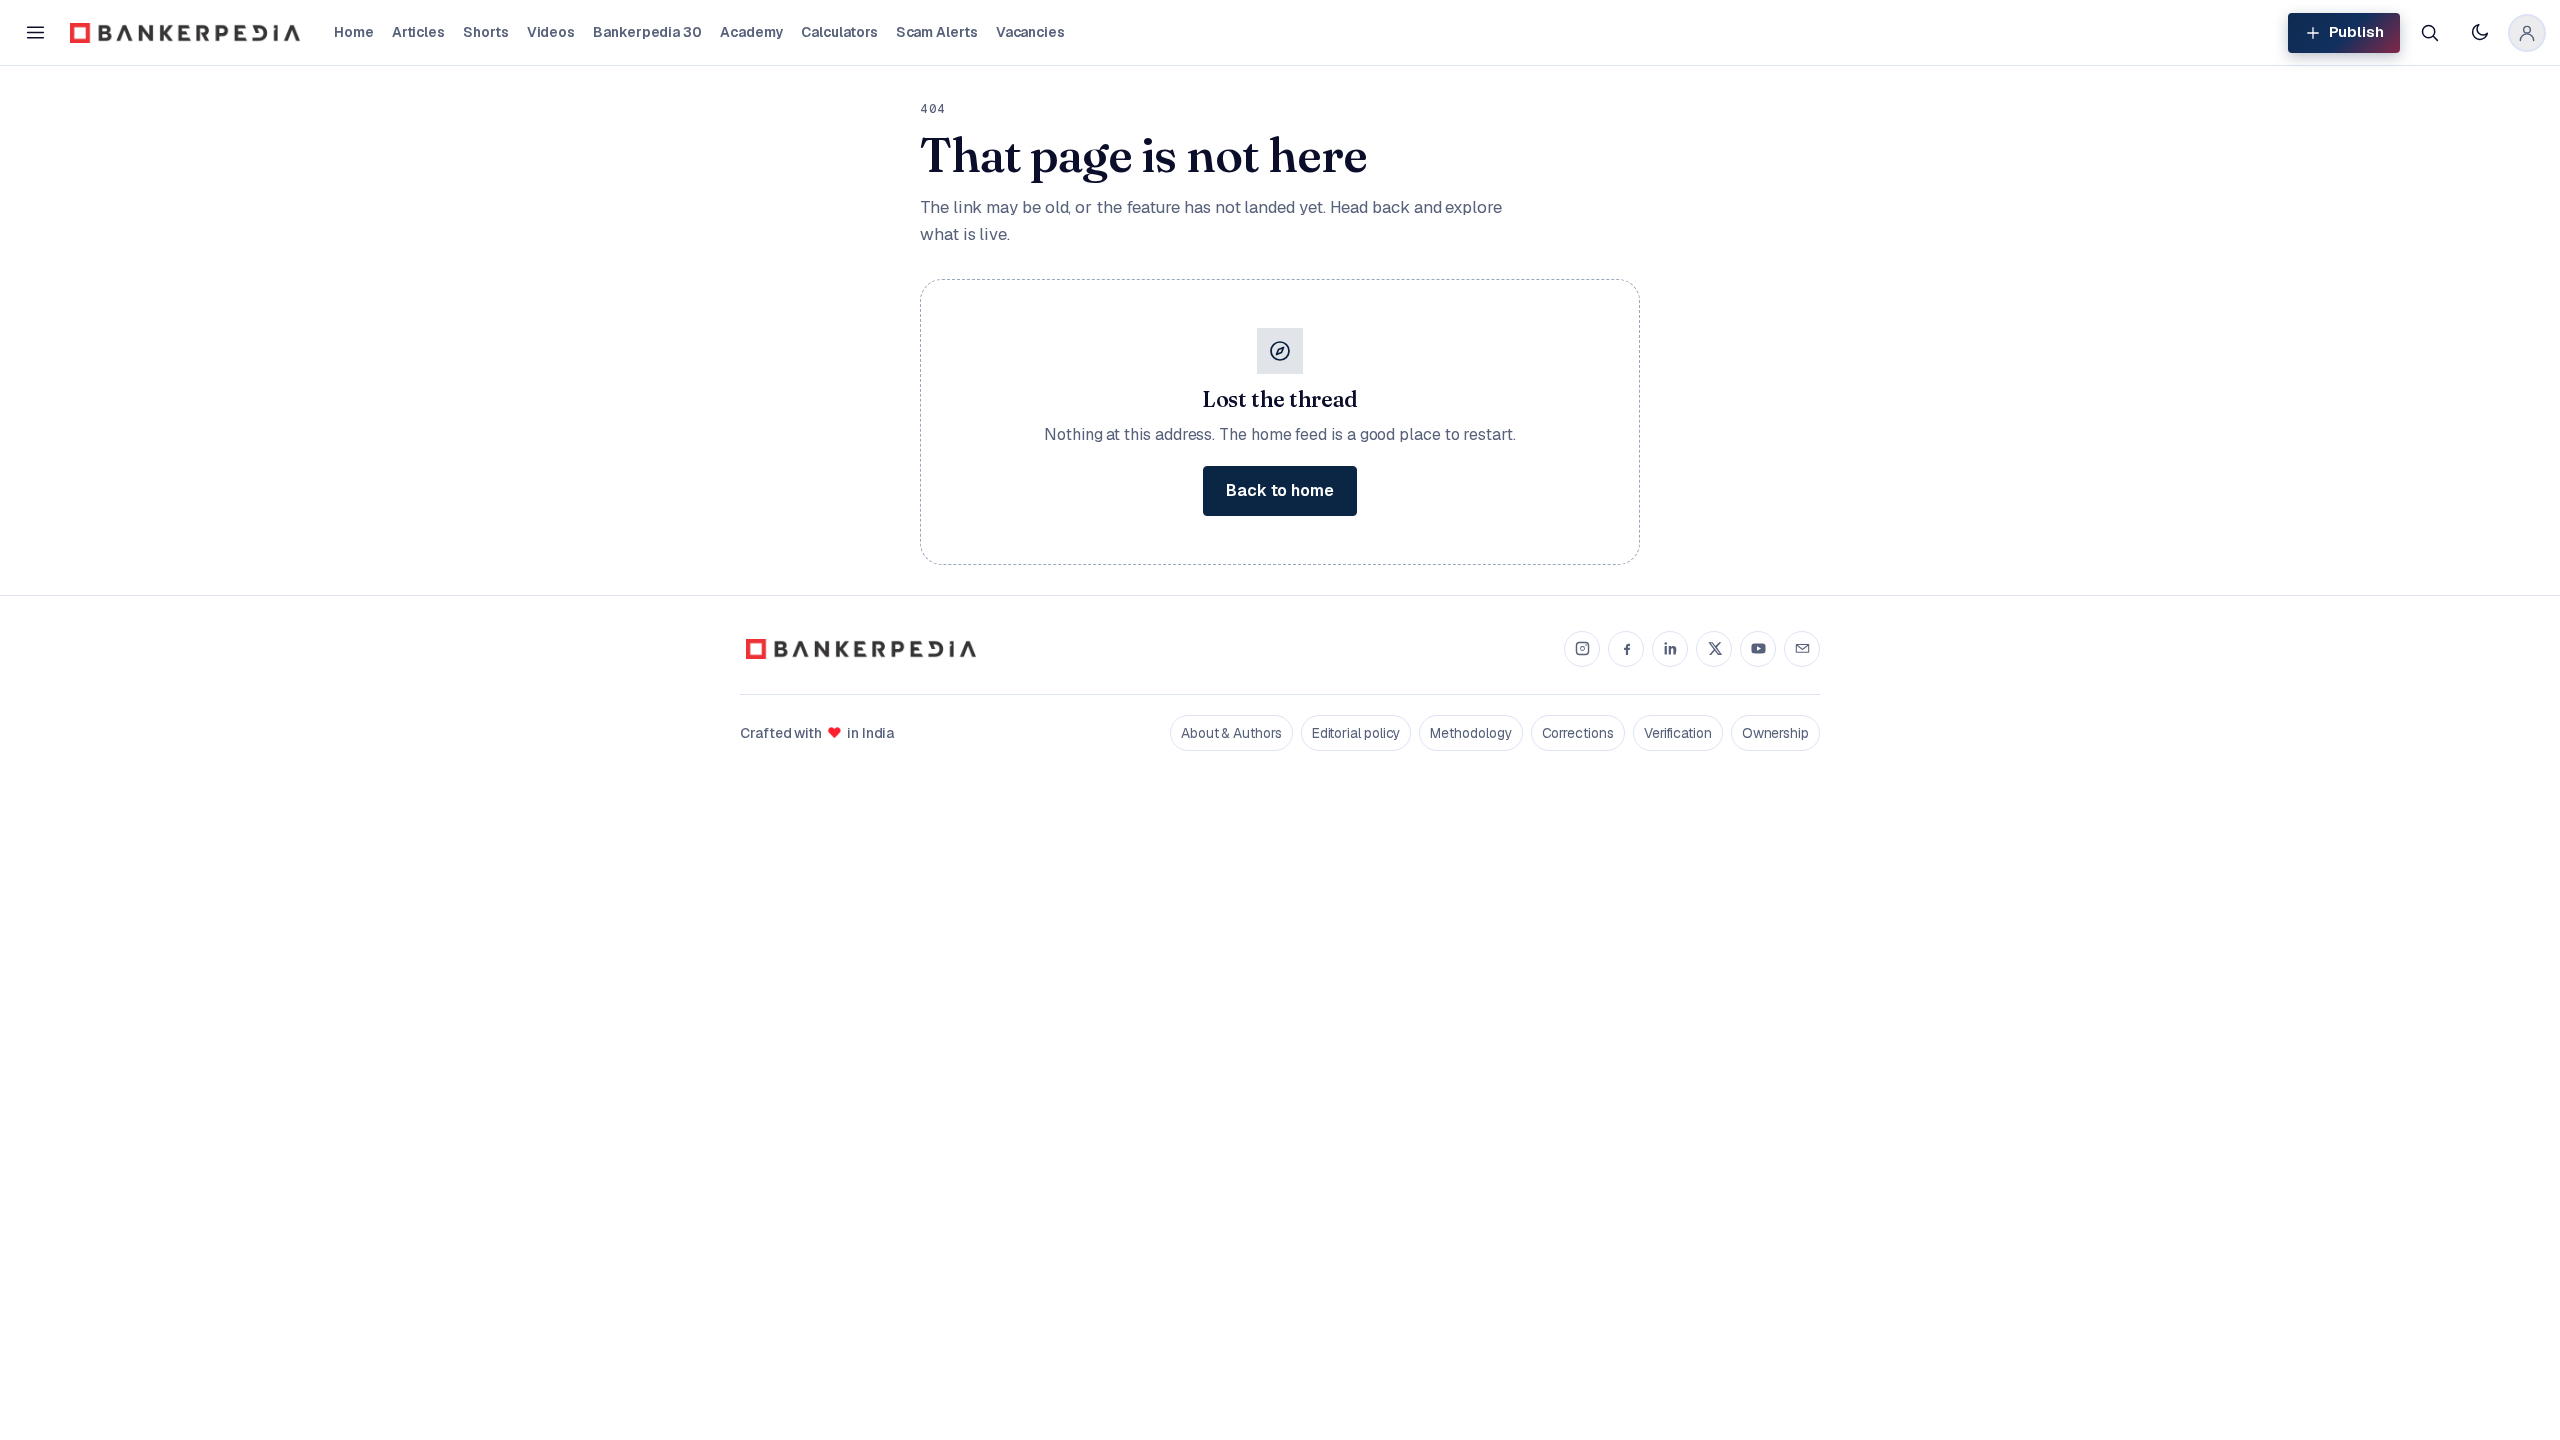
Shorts (486, 32)
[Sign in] (2527, 33)
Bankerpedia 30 (647, 32)
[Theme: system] (2479, 33)
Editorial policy (1356, 733)
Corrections (1578, 733)
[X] (1714, 649)
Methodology (1470, 733)
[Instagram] (1582, 649)
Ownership (1775, 733)
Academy (751, 32)
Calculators (839, 32)
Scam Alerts (937, 32)
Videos (551, 32)
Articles (418, 32)
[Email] (1802, 649)
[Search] (2429, 33)
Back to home (1280, 490)
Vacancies (1030, 32)
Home (354, 32)
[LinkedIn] (1670, 649)
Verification (1678, 733)
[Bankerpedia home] (185, 33)
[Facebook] (1626, 649)
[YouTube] (1758, 649)
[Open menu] (35, 33)
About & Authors (1231, 733)
